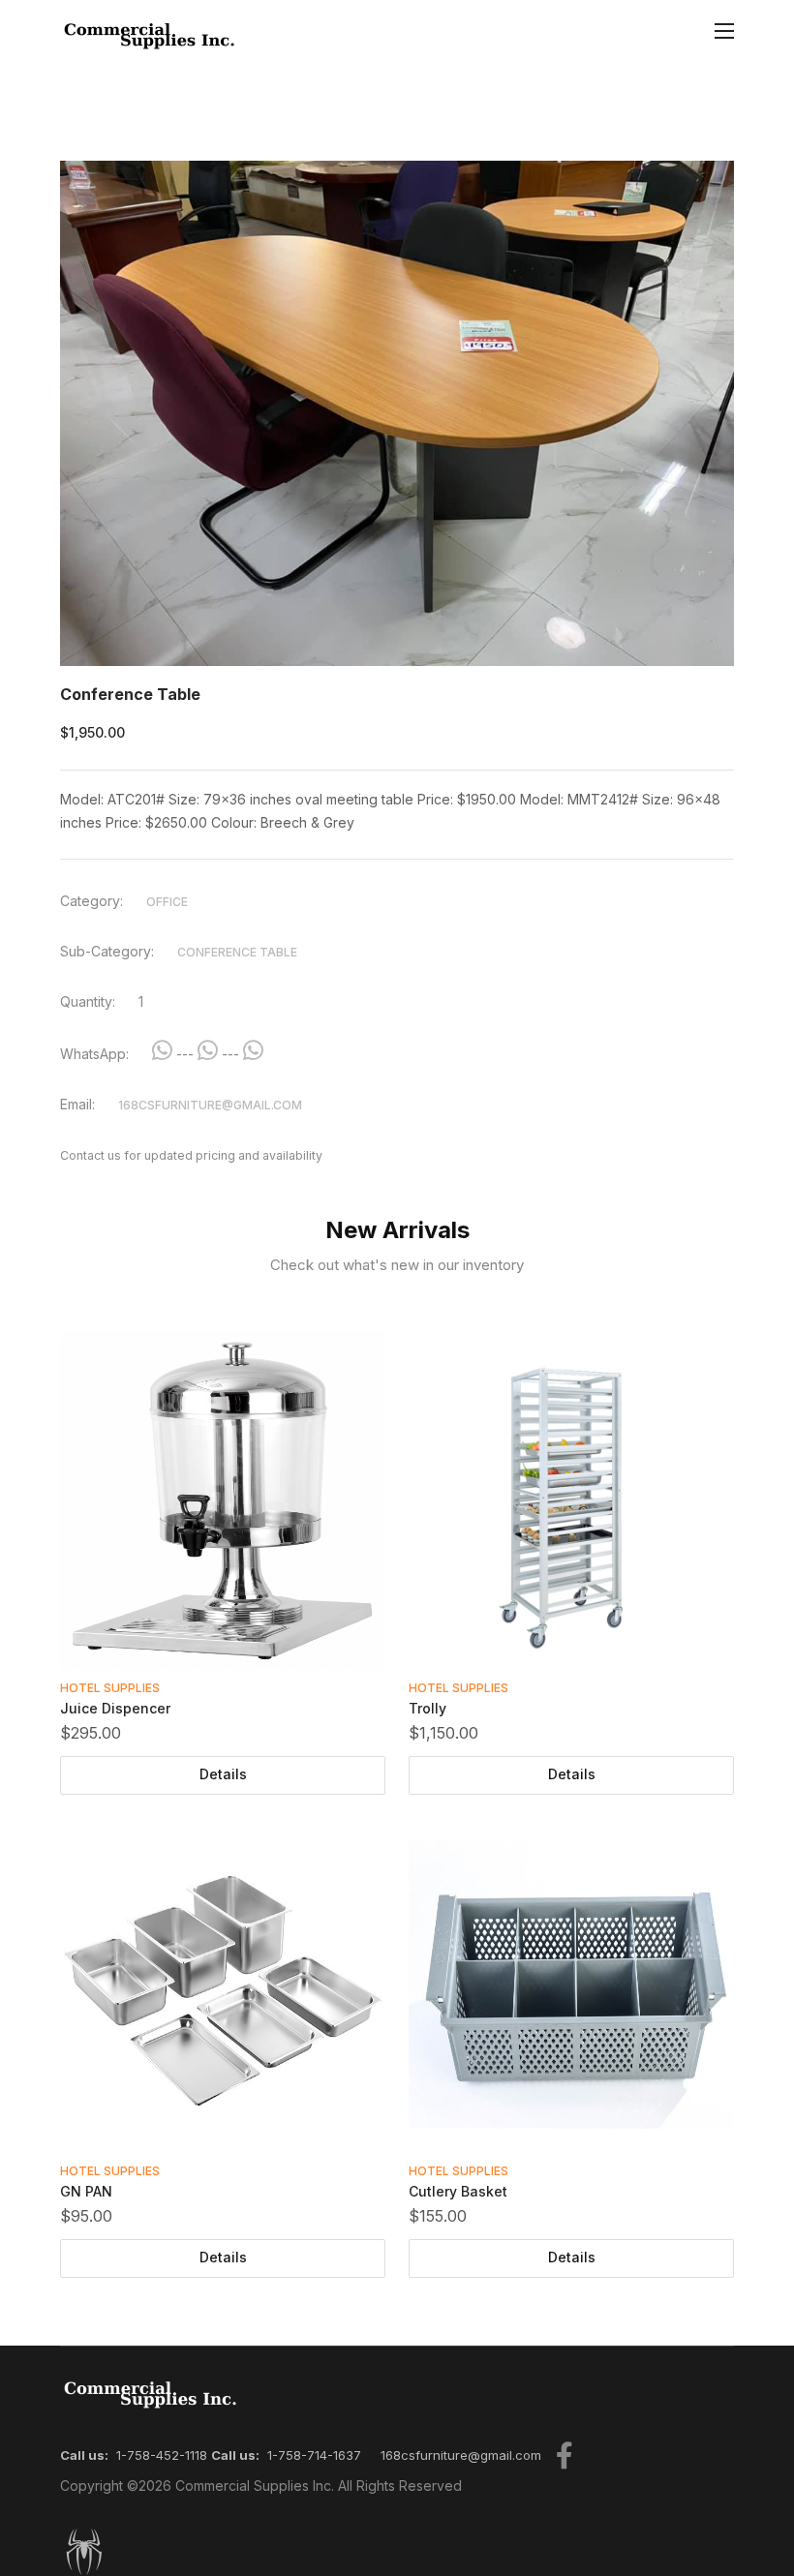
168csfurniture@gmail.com (210, 1105)
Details (223, 1774)
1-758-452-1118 (162, 2455)
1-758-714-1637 (314, 2455)
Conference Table (237, 952)
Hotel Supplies (110, 1688)
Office (167, 902)
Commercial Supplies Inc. (255, 2485)
